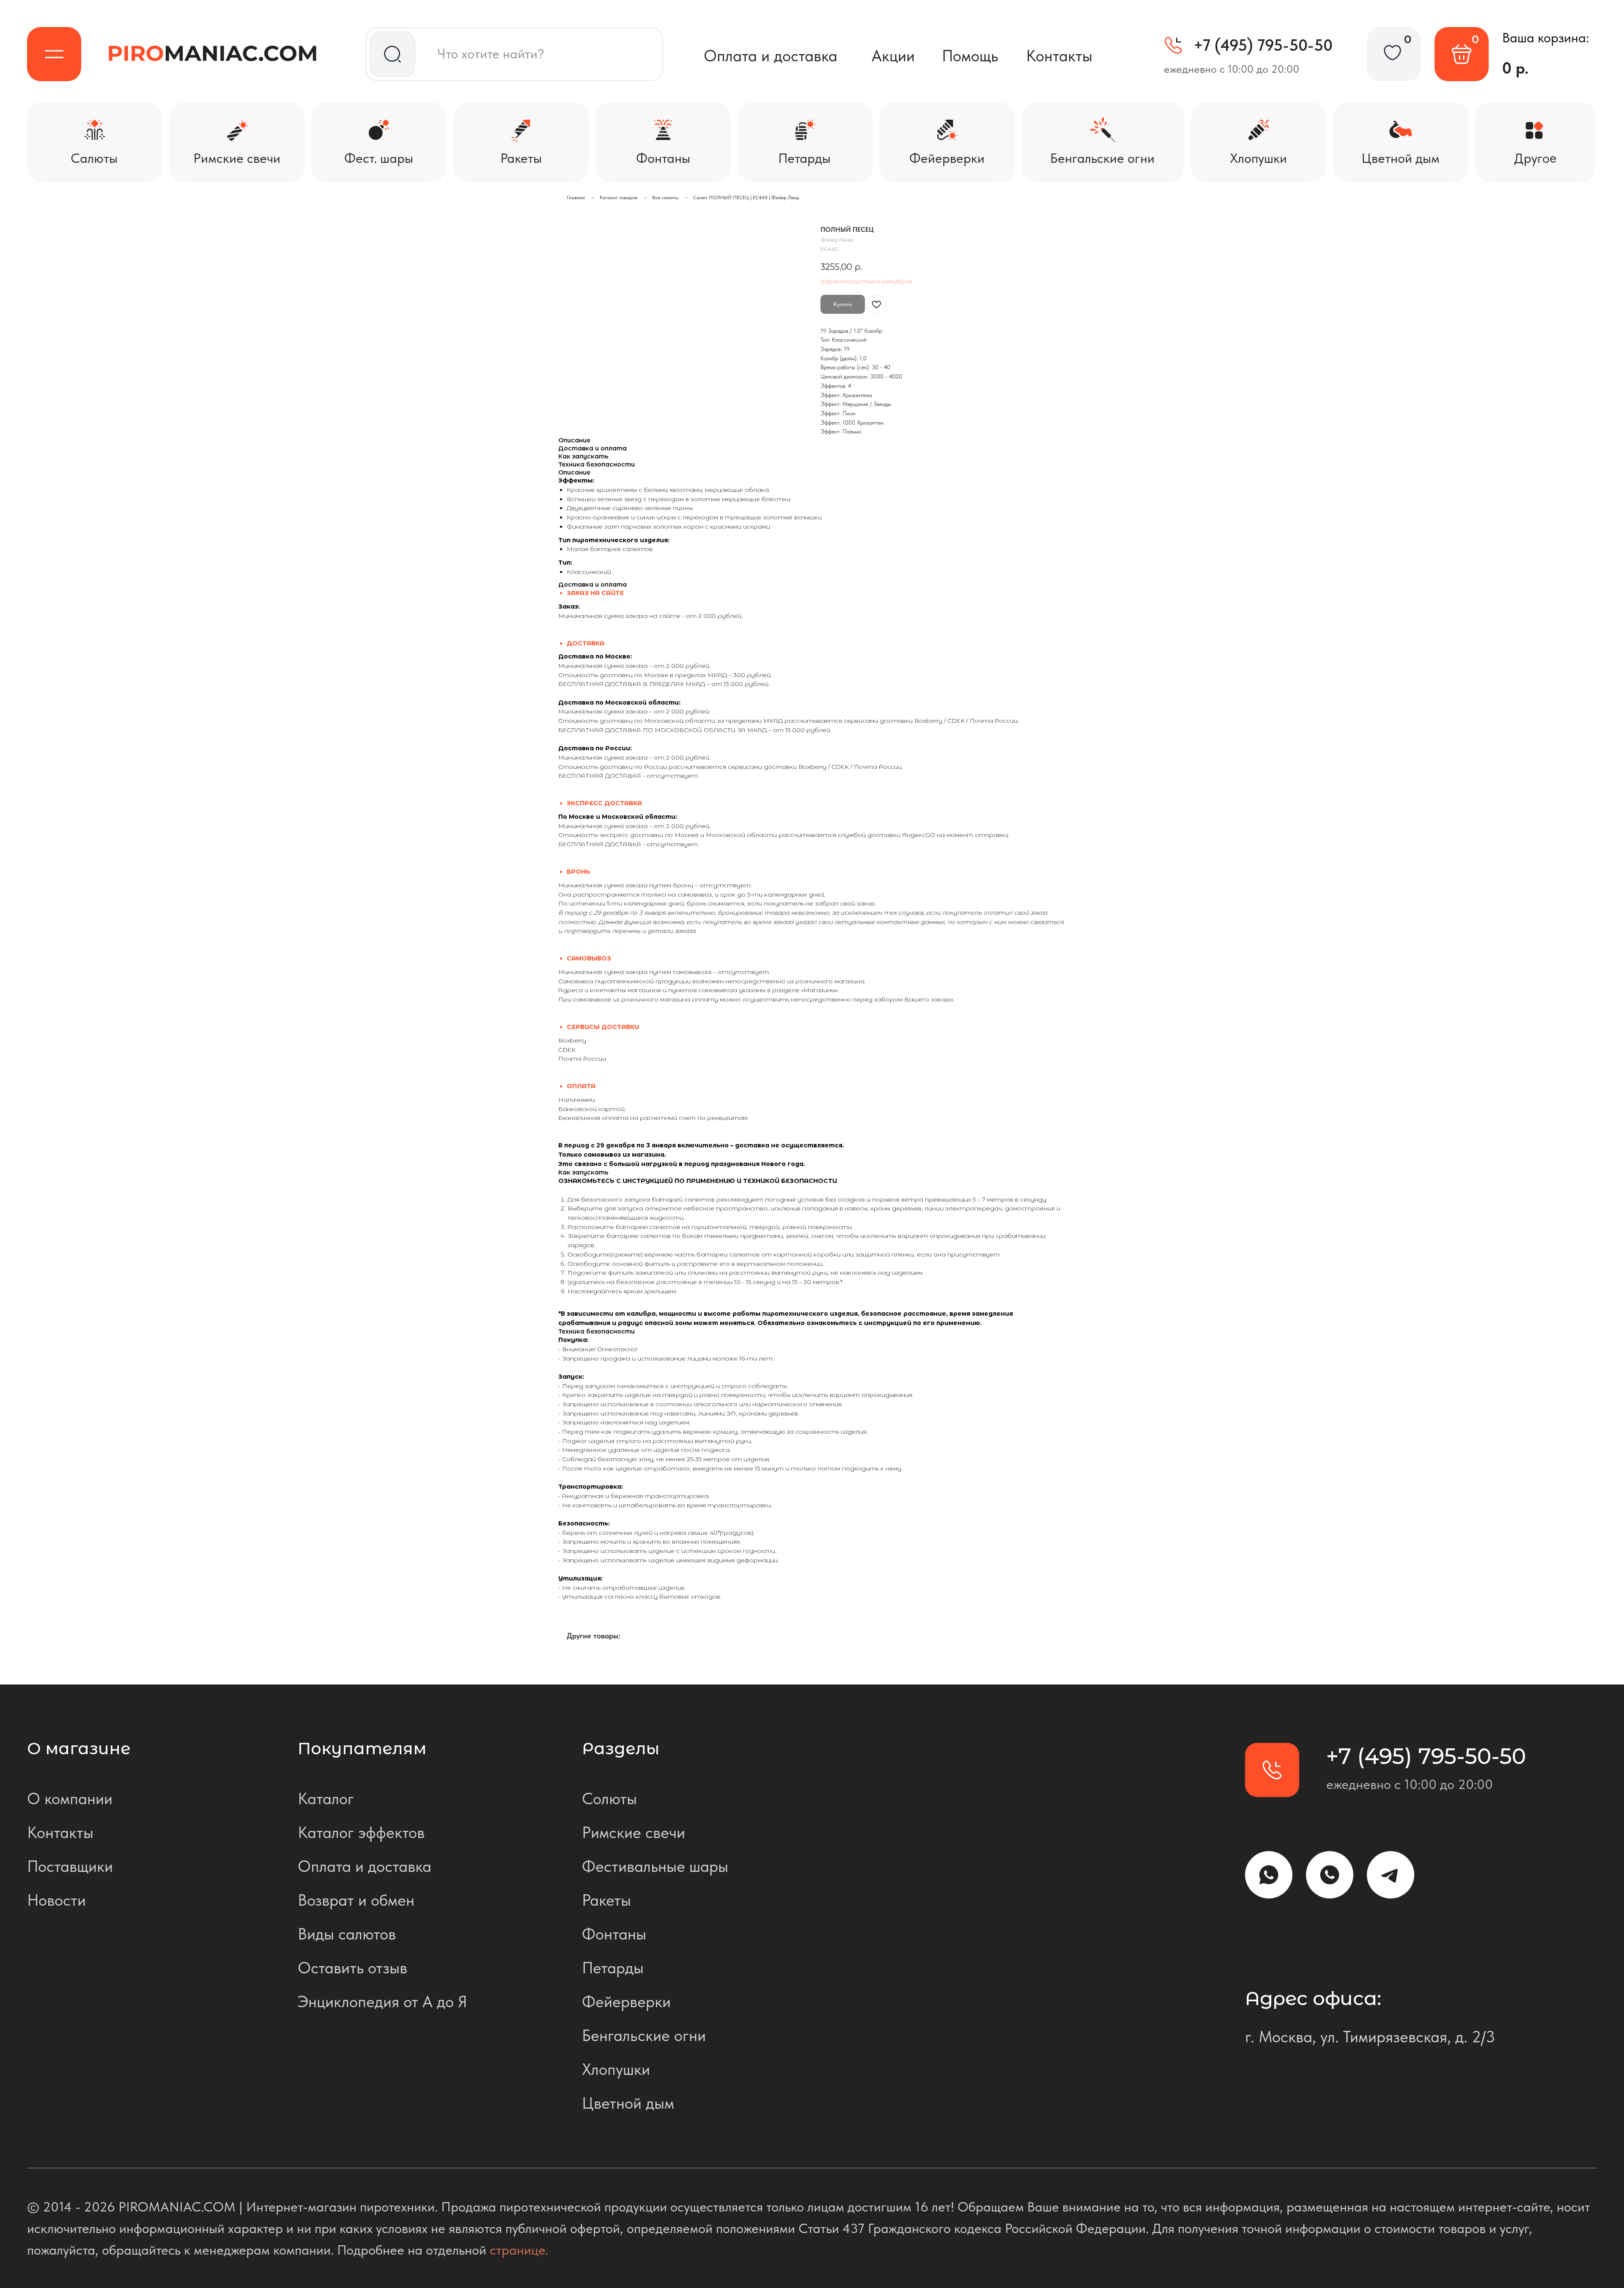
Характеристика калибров (867, 281)
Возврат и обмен (356, 1900)
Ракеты (606, 1900)
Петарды (613, 1968)
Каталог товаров (619, 198)
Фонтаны (614, 1934)
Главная (576, 198)
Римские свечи (634, 1832)
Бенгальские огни (644, 2035)
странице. (519, 2250)
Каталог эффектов (361, 1832)
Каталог (326, 1798)
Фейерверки (626, 2001)
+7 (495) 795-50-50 (1263, 45)
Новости (56, 1900)
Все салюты (665, 198)
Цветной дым (628, 2103)
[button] (54, 54)
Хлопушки (616, 2069)
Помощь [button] (970, 56)
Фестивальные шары (655, 1866)
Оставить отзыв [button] (353, 1968)
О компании (70, 1798)
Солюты (609, 1798)
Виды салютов (347, 1934)
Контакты (1059, 56)
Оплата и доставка (771, 56)
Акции (893, 56)
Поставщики (70, 1866)
